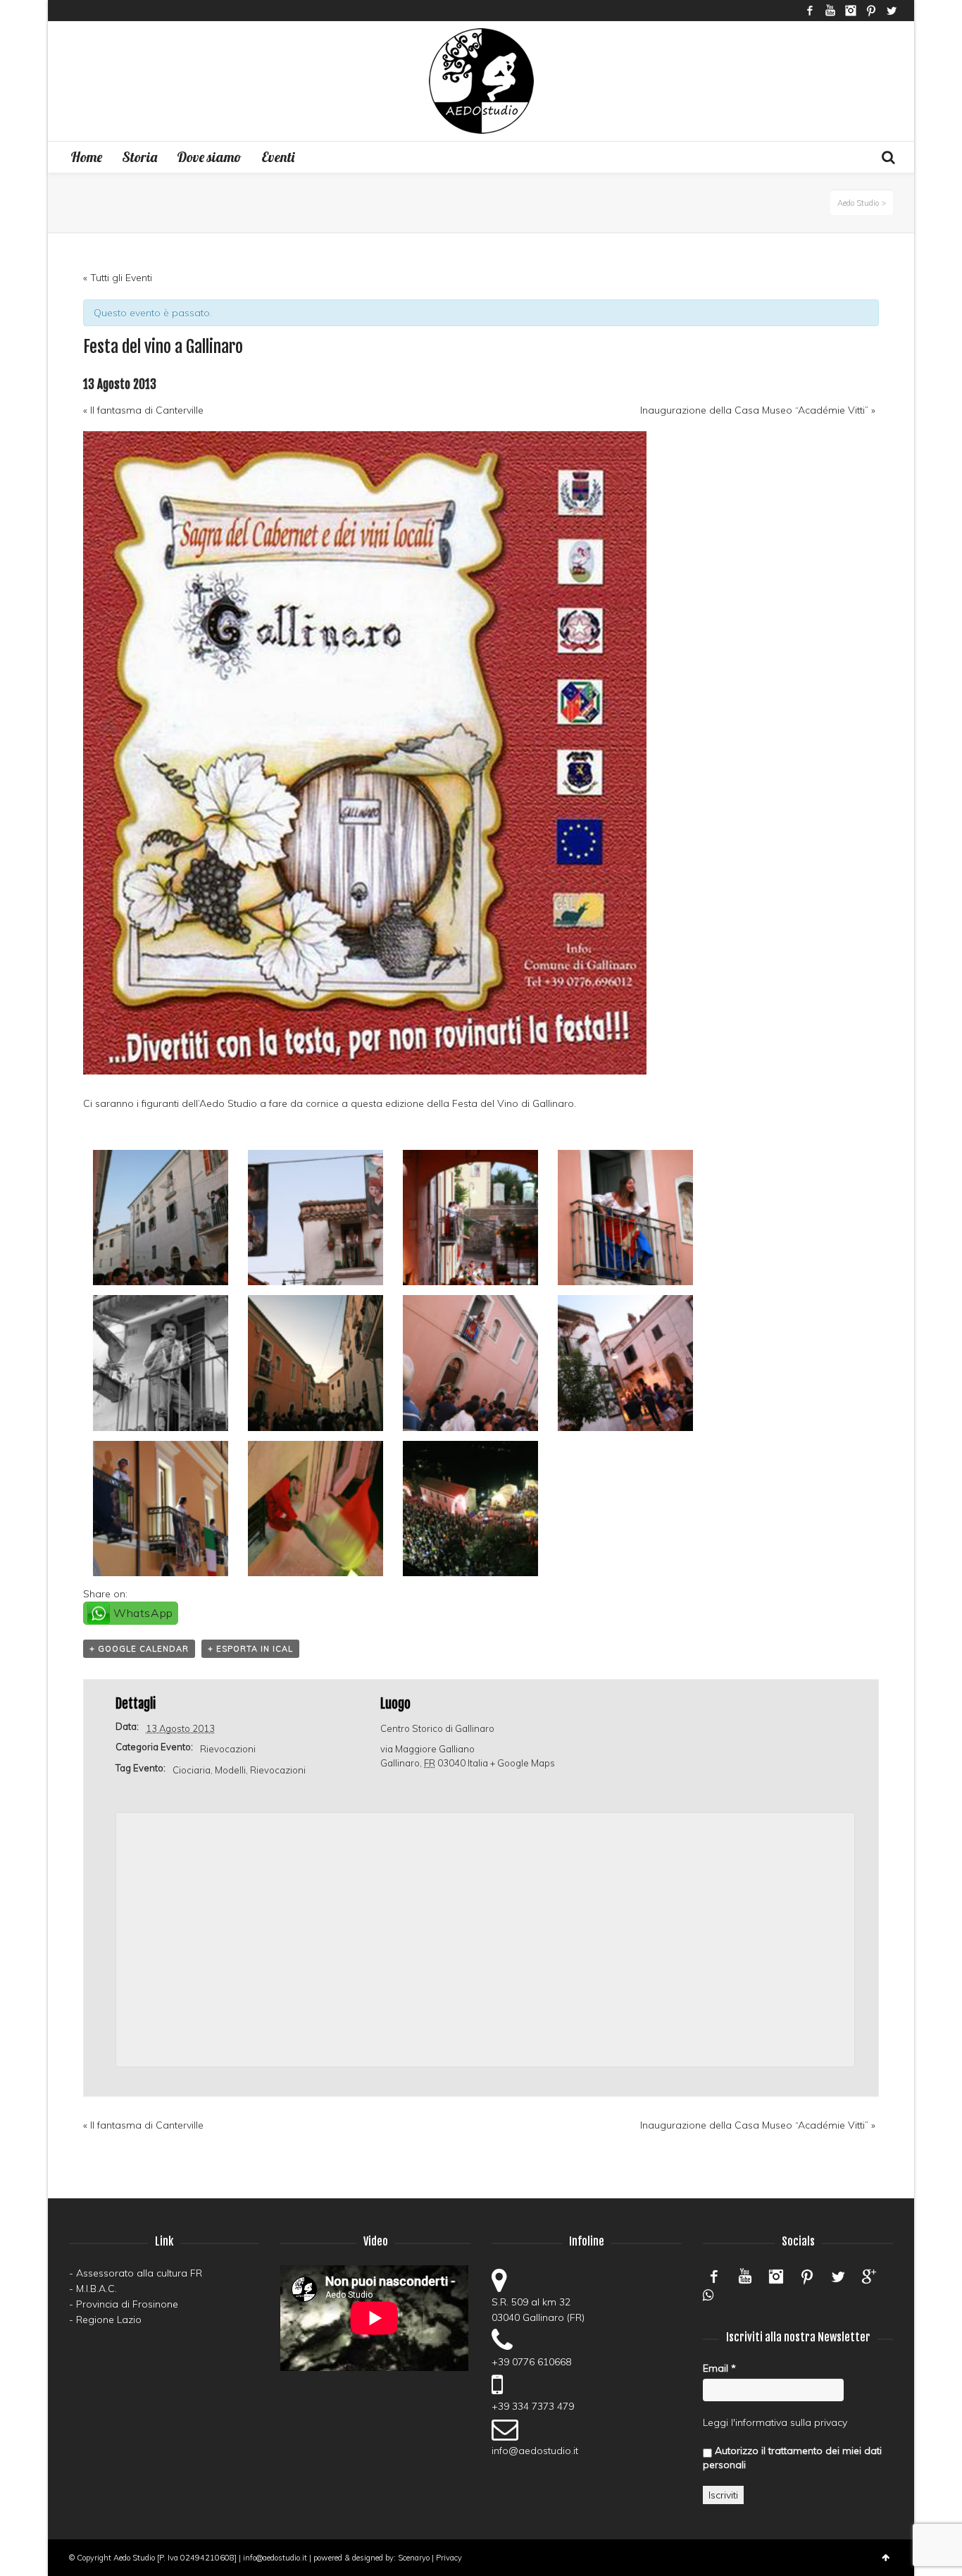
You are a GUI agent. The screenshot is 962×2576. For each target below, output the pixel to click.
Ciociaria (192, 1770)
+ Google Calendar (139, 1649)
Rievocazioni (228, 1749)
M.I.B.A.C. (96, 2289)
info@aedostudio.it (535, 2451)
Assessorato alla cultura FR (139, 2273)
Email (719, 2368)
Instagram (851, 11)
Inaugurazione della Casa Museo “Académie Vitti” (758, 410)
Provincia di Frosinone (127, 2304)
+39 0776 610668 (531, 2362)
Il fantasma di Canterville (143, 410)
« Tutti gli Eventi (118, 278)
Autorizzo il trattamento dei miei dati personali (792, 2458)
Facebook (810, 11)
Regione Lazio (109, 2320)
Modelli (230, 1770)
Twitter (892, 11)
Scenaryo (414, 2558)
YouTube (830, 11)
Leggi (716, 2422)
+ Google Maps (523, 1763)
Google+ (869, 2277)
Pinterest (871, 11)
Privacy (449, 2558)
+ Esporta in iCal (250, 1649)
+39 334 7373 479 (533, 2406)
